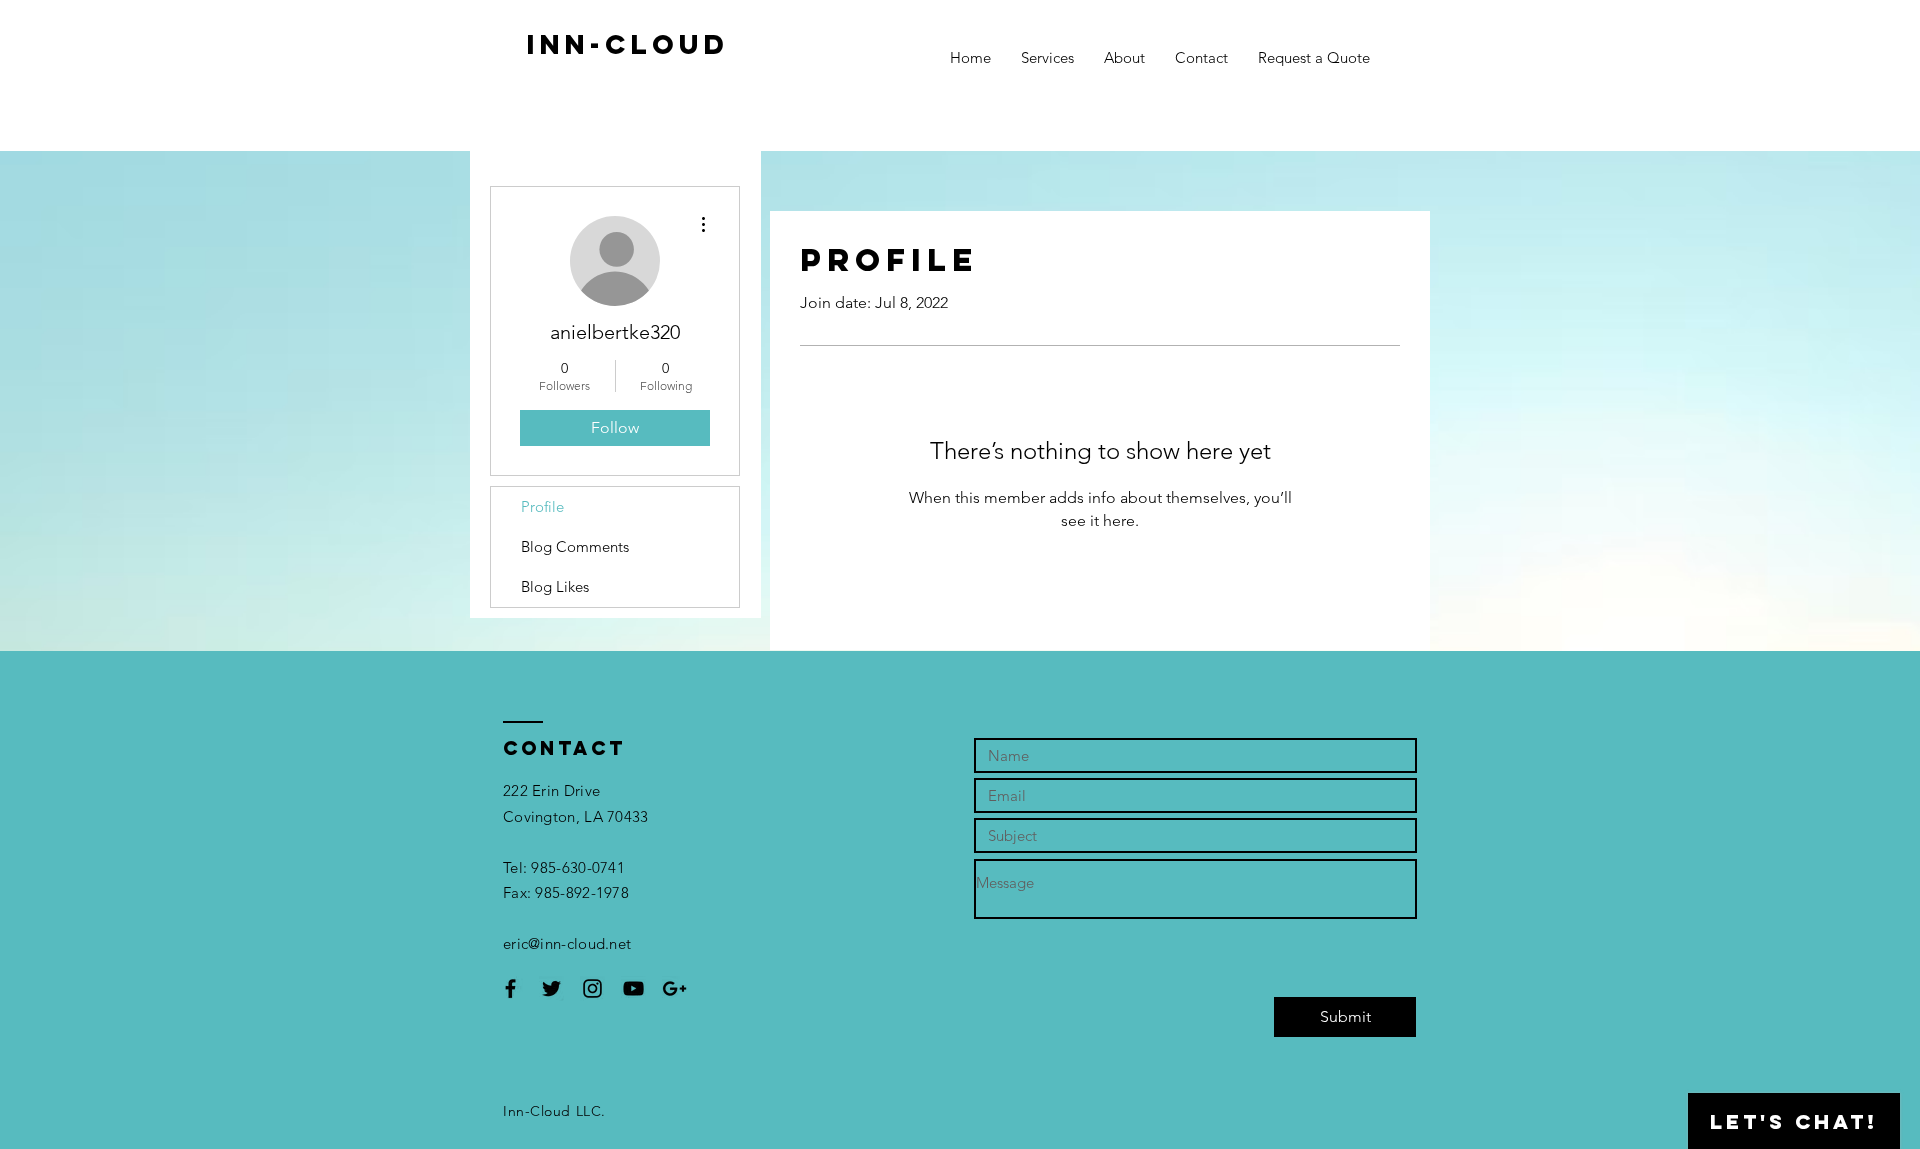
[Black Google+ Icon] (674, 988)
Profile (542, 506)
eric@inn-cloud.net (567, 943)
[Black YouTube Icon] (633, 988)
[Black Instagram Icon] (592, 988)
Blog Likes (555, 586)
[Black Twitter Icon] (551, 988)
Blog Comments (575, 546)
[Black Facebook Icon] (510, 988)
